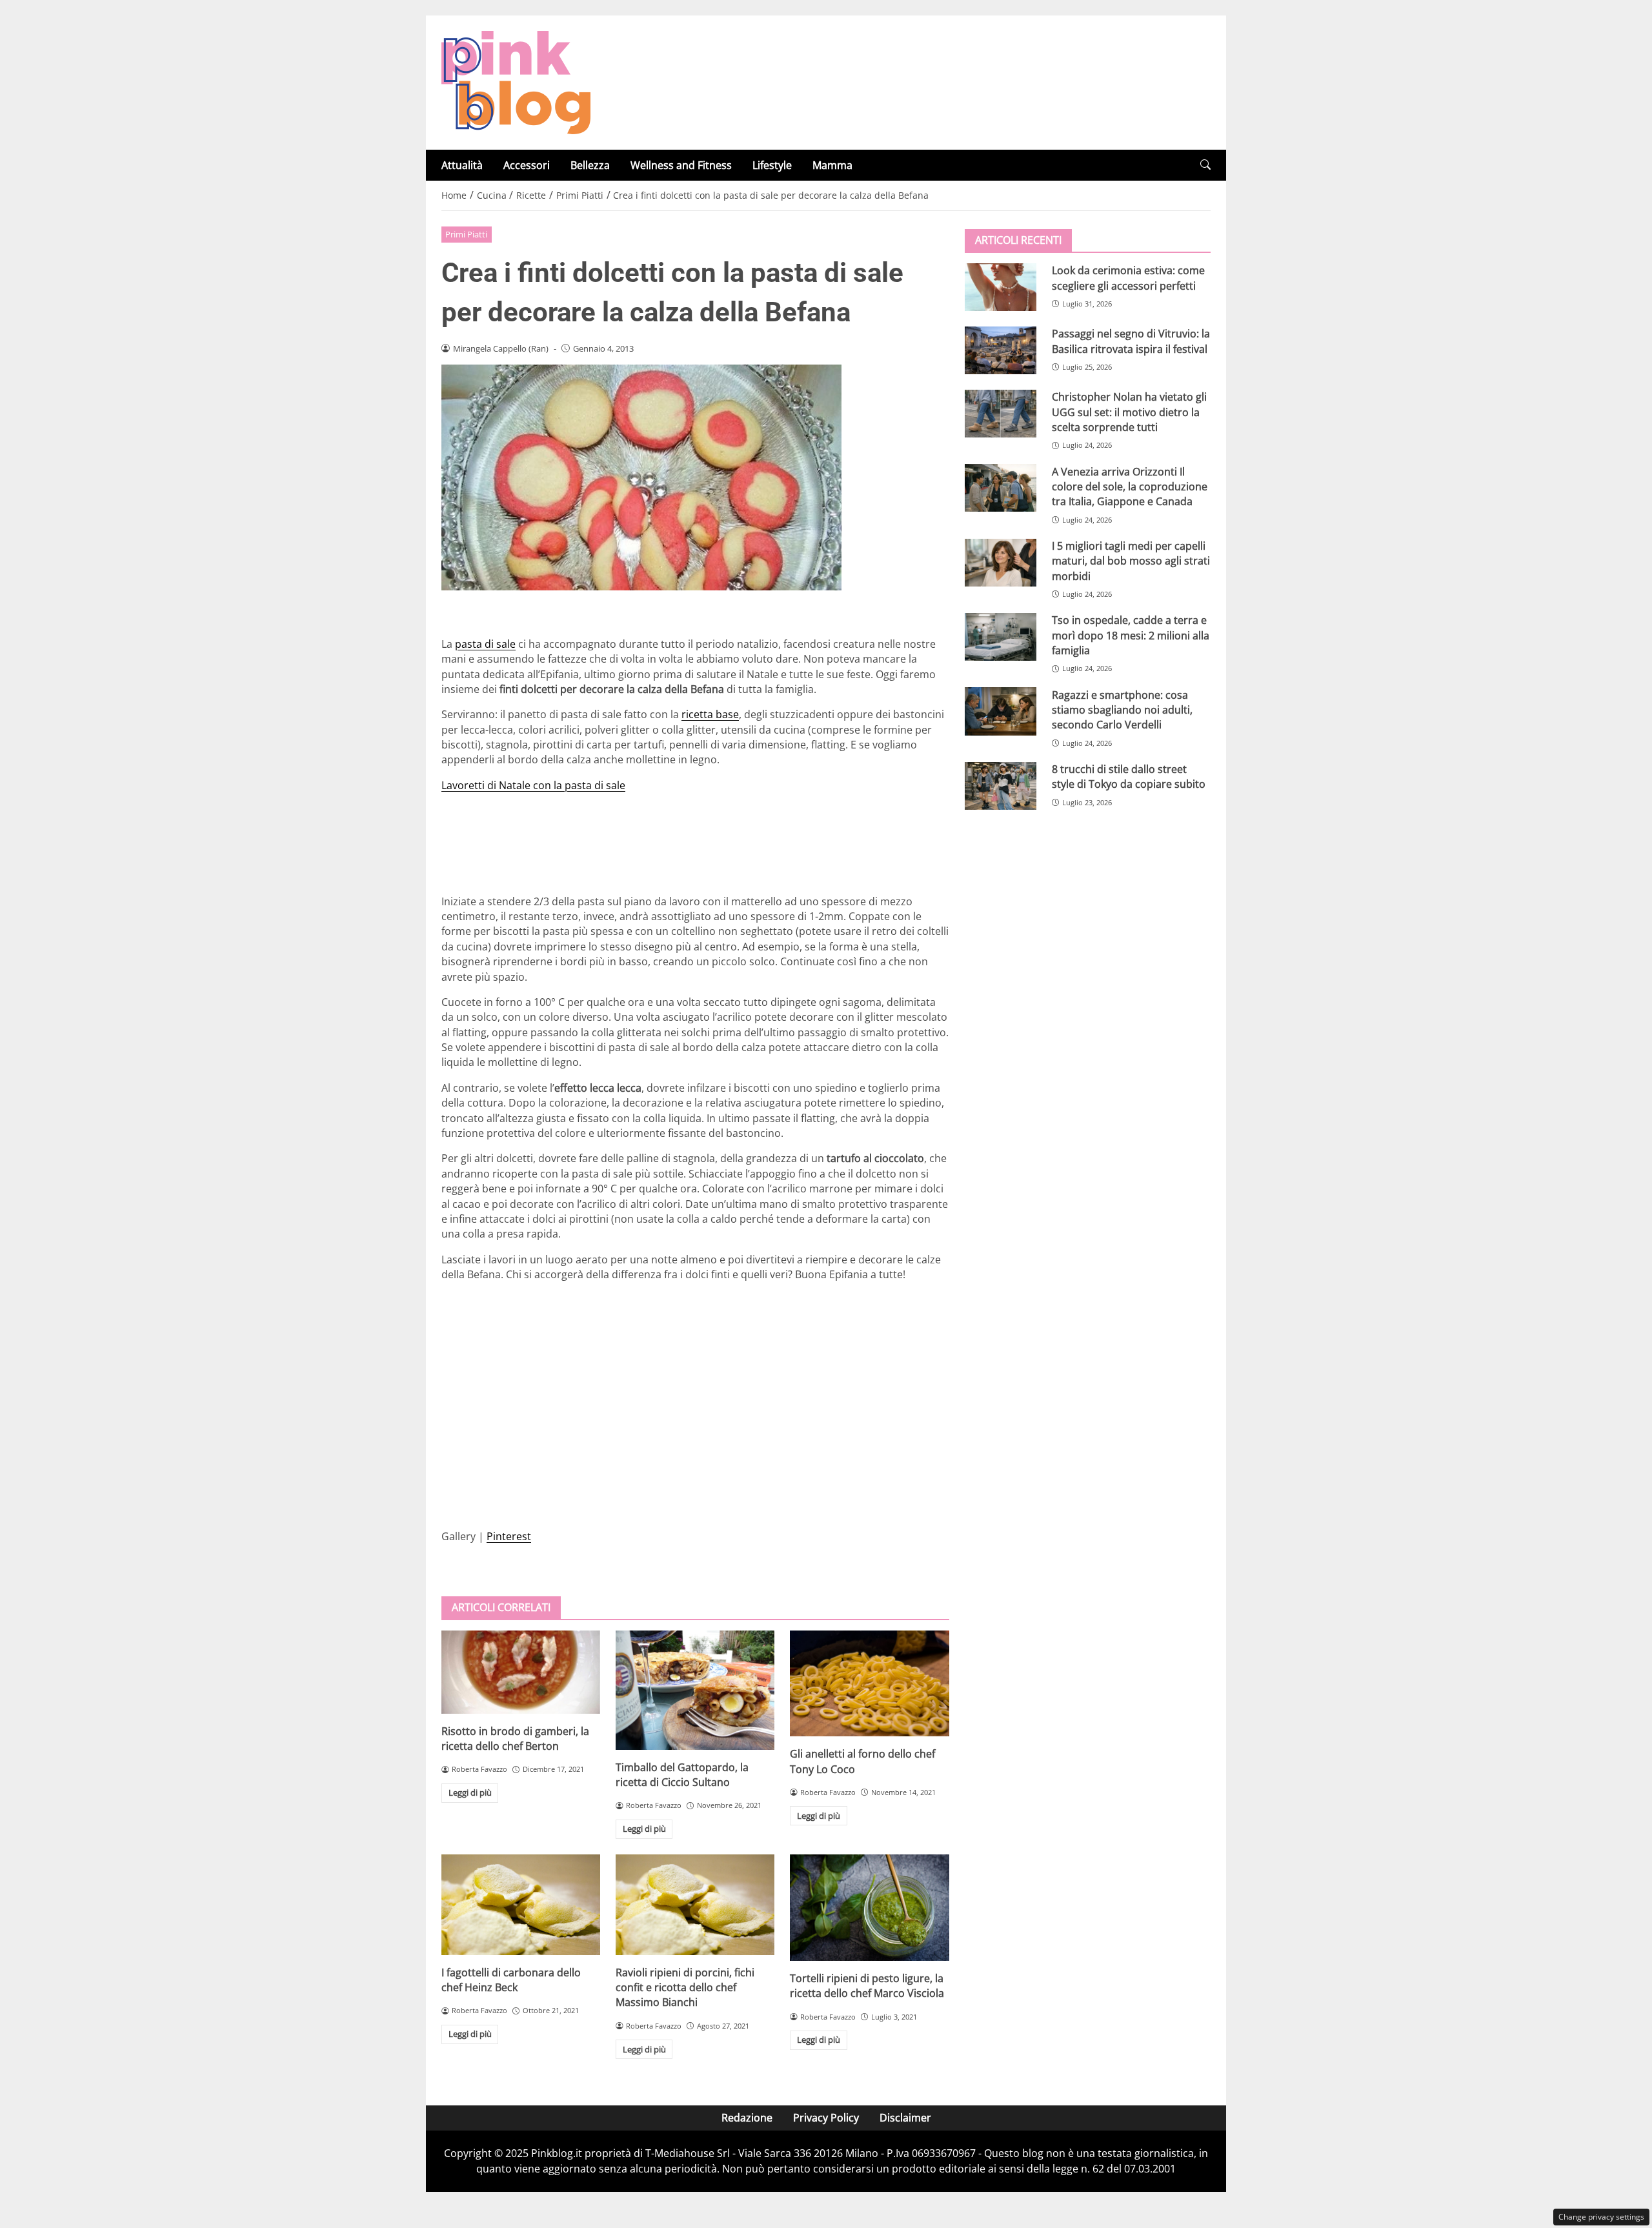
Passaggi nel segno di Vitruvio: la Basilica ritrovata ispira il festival (1131, 341)
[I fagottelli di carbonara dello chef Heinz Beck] (521, 1905)
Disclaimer (905, 2118)
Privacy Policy (826, 2118)
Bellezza (590, 165)
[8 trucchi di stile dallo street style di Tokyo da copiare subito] (1001, 786)
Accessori (527, 165)
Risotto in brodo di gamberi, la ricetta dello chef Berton (515, 1739)
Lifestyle (772, 165)
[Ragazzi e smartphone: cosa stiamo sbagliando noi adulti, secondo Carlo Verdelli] (1001, 711)
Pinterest (509, 1536)
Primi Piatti (466, 234)
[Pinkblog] (516, 81)
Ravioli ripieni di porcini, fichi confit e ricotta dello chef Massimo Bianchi (685, 1988)
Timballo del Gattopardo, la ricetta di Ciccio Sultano (682, 1775)
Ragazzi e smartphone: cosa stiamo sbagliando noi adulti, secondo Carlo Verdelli (1122, 709)
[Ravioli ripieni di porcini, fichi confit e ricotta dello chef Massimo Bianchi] (695, 1905)
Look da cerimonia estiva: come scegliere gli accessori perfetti (1128, 278)
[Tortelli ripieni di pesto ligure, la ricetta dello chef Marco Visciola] (869, 1908)
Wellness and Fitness (681, 165)
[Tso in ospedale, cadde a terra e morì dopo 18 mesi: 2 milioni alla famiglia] (1001, 637)
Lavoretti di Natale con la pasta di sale (533, 785)
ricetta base (710, 714)
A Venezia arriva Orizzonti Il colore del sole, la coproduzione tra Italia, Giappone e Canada (1130, 486)
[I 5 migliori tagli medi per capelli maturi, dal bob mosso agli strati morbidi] (1001, 563)
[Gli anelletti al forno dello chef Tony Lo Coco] (869, 1683)
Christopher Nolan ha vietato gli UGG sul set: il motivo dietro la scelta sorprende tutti (1129, 412)
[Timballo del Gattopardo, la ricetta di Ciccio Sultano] (695, 1690)
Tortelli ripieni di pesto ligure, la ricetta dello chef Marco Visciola (867, 1986)
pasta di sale (485, 644)
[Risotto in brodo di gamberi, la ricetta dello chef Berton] (521, 1672)
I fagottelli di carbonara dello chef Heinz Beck (511, 1980)
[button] (1205, 165)
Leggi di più (470, 1792)
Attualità (462, 165)
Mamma (832, 165)
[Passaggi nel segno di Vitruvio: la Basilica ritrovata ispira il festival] (1001, 350)
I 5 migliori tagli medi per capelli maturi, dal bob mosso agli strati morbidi (1131, 561)
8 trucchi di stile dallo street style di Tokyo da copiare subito (1129, 777)
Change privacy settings (1601, 2217)
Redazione (747, 2118)
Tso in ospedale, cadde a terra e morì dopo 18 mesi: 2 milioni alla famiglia (1131, 635)
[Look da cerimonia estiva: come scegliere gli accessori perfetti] (1001, 287)
